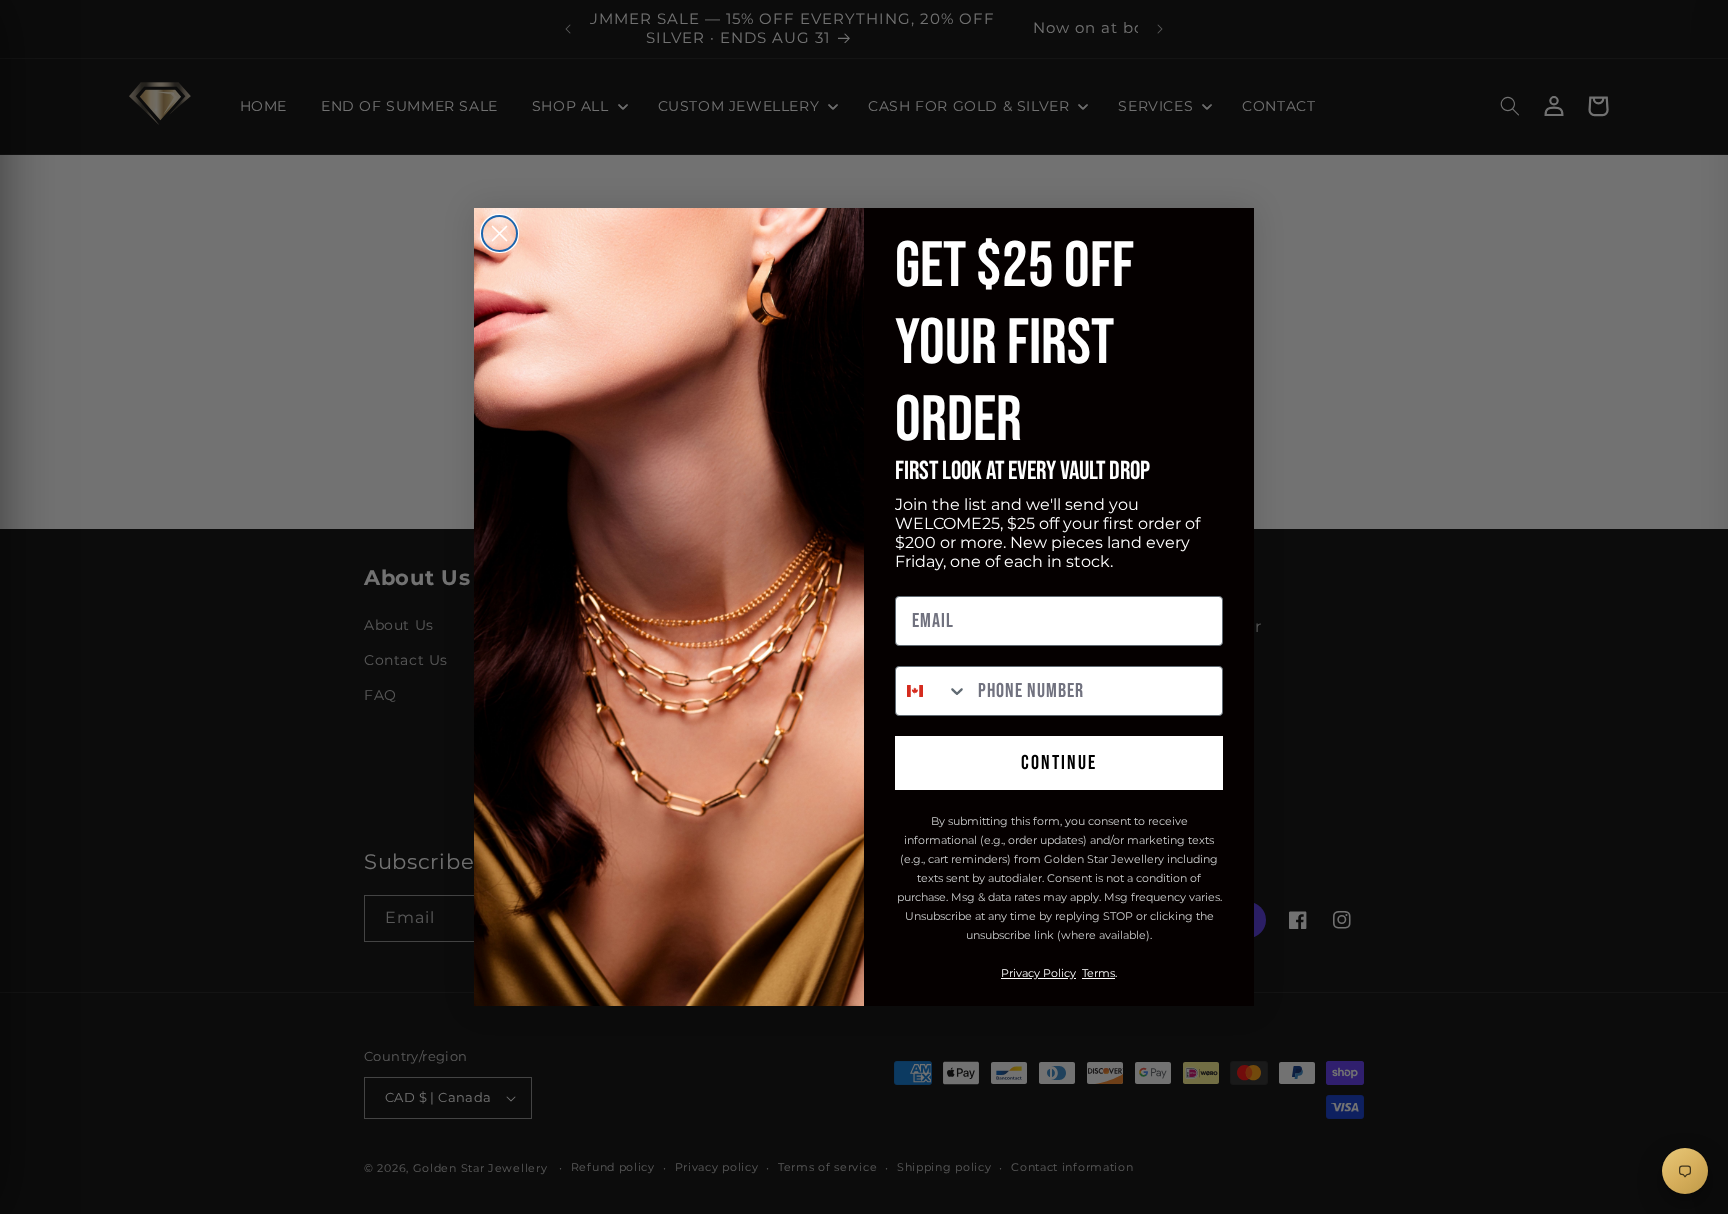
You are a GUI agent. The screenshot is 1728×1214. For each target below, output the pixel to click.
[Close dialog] (499, 233)
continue (1059, 763)
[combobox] (932, 691)
